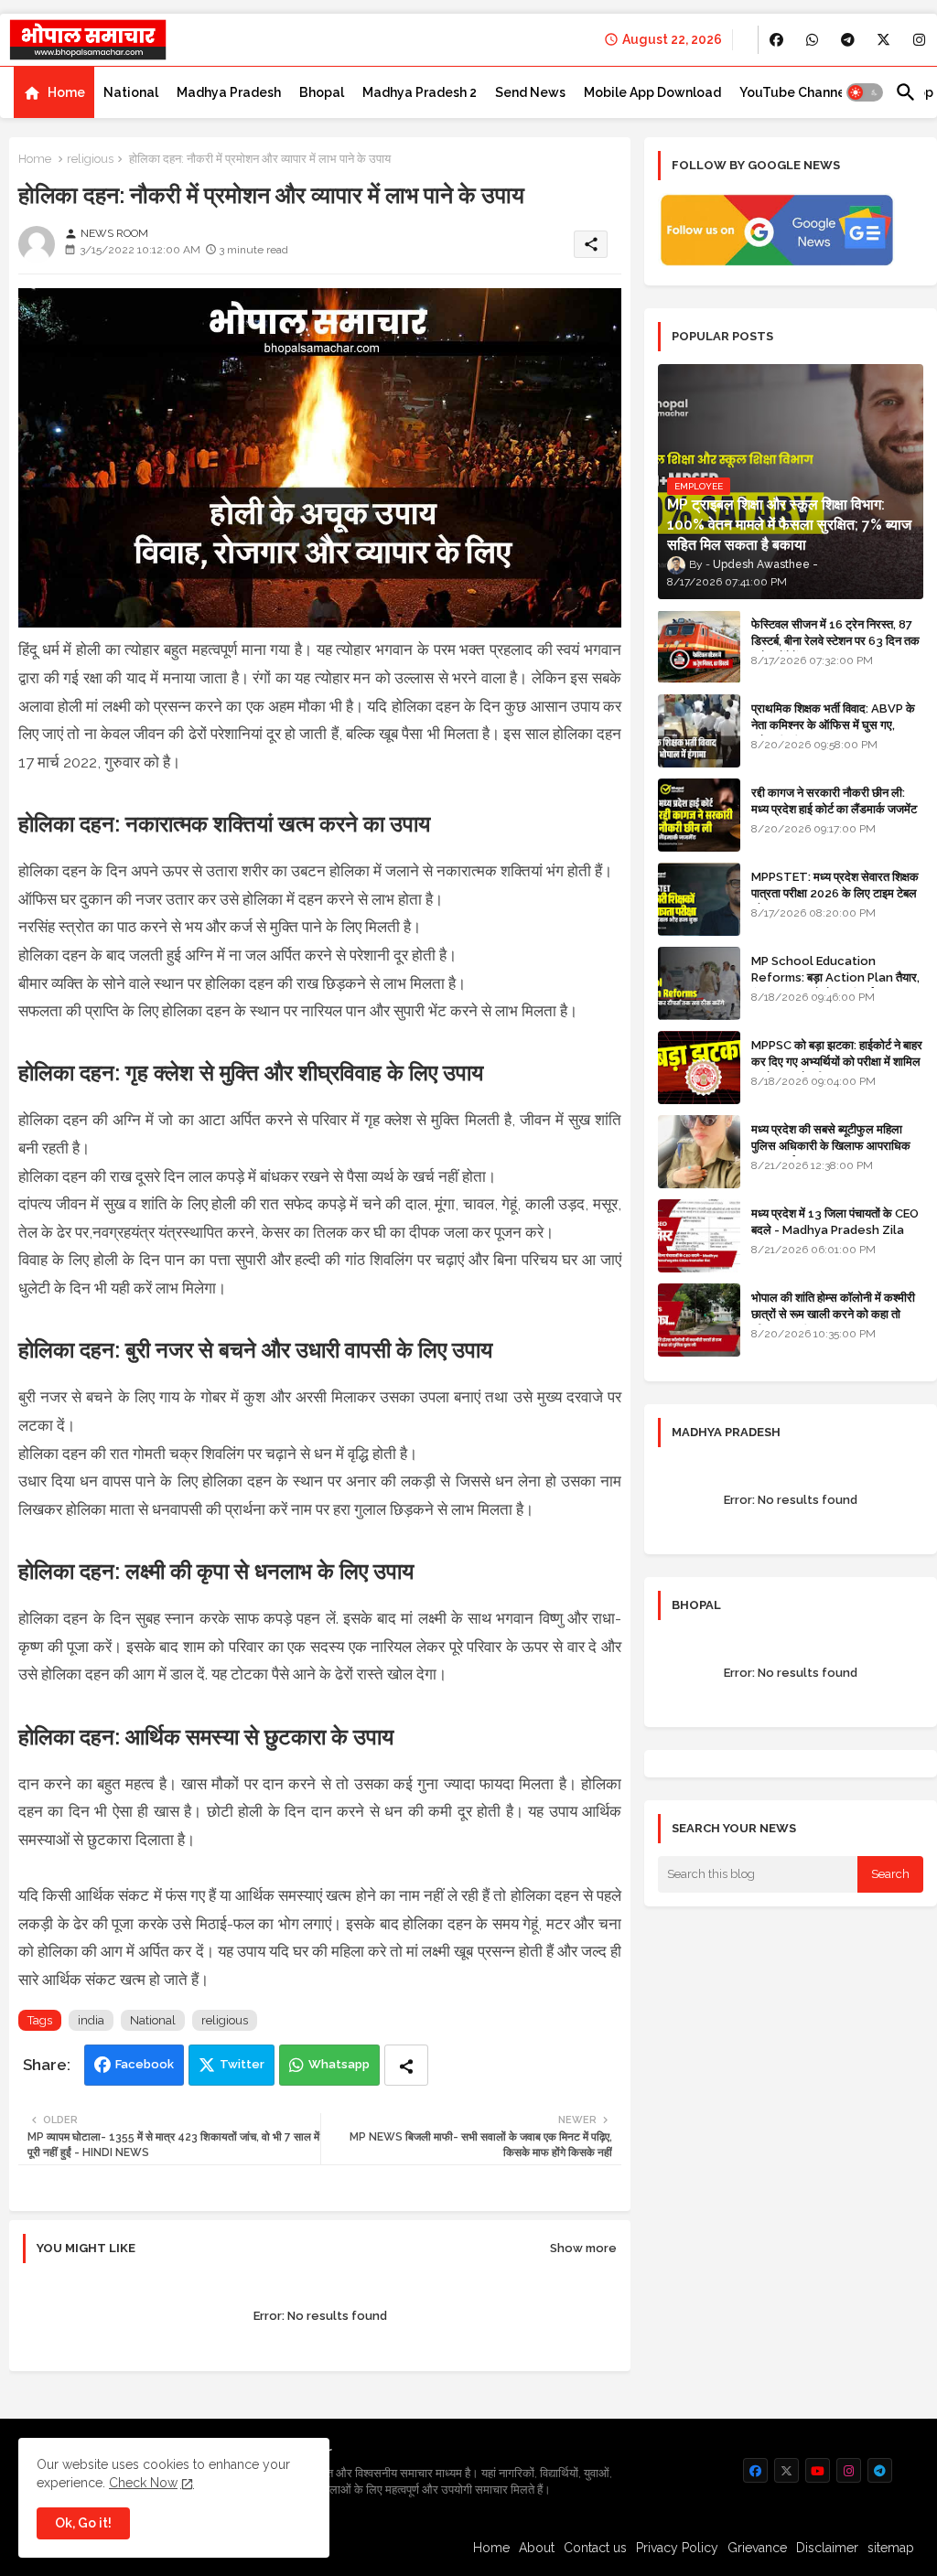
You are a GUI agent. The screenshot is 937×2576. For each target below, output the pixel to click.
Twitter (242, 2064)
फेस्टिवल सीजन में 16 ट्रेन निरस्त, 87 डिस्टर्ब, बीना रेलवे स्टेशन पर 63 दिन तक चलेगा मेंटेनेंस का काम (835, 641)
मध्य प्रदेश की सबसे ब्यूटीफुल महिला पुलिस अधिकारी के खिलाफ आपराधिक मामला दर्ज (831, 1146)
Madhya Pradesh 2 (420, 92)
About (537, 2548)
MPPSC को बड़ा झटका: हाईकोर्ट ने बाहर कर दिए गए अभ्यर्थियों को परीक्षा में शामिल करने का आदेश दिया (837, 1062)
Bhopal (322, 92)
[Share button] (406, 2065)
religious (90, 159)
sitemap (891, 2548)
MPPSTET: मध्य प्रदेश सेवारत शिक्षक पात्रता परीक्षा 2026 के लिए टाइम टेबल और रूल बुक (835, 893)
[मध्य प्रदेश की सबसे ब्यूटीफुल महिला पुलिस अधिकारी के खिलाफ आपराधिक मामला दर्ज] (699, 1152)
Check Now (143, 2483)
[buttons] (776, 40)
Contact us (595, 2548)
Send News (530, 92)
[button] (865, 92)
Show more (583, 2248)
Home (66, 92)
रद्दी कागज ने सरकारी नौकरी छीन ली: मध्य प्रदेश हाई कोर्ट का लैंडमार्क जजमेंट (834, 801)
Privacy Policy (677, 2548)
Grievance (757, 2548)
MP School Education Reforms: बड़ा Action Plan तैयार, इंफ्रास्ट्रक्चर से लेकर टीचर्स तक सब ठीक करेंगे (835, 986)
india (91, 2020)
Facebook (145, 2064)
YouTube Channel (794, 92)
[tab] (54, 92)
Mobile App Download (652, 92)
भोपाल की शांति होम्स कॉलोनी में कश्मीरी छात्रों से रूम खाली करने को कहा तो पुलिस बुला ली (833, 1314)
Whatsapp (339, 2064)
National (131, 92)
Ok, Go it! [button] (83, 2523)
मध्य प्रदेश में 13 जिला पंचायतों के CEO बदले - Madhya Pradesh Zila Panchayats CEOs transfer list (835, 1239)
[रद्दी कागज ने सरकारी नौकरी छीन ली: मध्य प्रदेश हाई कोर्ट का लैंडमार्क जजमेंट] (699, 815)
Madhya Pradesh (229, 92)
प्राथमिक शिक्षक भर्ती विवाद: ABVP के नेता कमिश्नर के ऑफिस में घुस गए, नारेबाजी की (833, 725)
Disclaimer (827, 2548)
